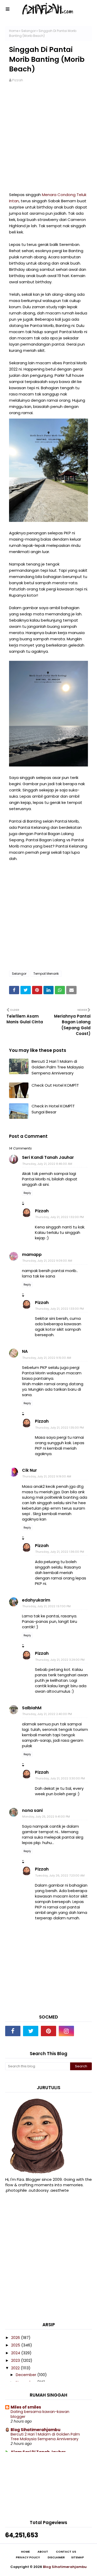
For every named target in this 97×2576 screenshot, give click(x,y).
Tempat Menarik (46, 974)
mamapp (32, 1255)
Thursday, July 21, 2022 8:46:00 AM (47, 1164)
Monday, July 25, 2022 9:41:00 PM (46, 1817)
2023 (16, 2360)
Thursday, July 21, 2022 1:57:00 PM (46, 1606)
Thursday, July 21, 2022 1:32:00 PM (59, 1217)
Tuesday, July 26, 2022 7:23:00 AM (60, 1875)
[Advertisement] (48, 140)
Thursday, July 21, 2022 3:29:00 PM (60, 1660)
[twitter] (31, 2031)
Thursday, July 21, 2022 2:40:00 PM (47, 1714)
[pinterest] (48, 2031)
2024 (16, 2353)
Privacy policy (28, 2557)
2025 (16, 2345)
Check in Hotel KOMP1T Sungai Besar (53, 1109)
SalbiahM (32, 1708)
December (27, 2375)
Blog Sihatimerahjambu (36, 2430)
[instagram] (66, 2031)
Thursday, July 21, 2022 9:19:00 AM (47, 1476)
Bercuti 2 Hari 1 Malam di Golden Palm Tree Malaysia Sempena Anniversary (58, 1067)
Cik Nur (29, 1470)
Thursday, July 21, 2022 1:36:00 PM (60, 1552)
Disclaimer (56, 2557)
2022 (16, 2368)
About (43, 2552)
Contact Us (66, 2552)
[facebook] (13, 2031)
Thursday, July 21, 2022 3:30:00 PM (60, 1778)
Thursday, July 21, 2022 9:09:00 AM (47, 1261)
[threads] (84, 2031)
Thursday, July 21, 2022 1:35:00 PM (59, 1428)
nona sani (32, 1810)
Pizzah (18, 80)
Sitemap (77, 2557)
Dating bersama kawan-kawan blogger (40, 2414)
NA (25, 1351)
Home (14, 31)
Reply (27, 1193)
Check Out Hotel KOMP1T (55, 1085)
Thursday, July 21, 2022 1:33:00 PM (59, 1309)
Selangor (28, 31)
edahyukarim (36, 1600)
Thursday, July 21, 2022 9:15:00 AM (47, 1358)
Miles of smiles (26, 2407)
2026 (16, 2338)
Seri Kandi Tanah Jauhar (48, 1157)
